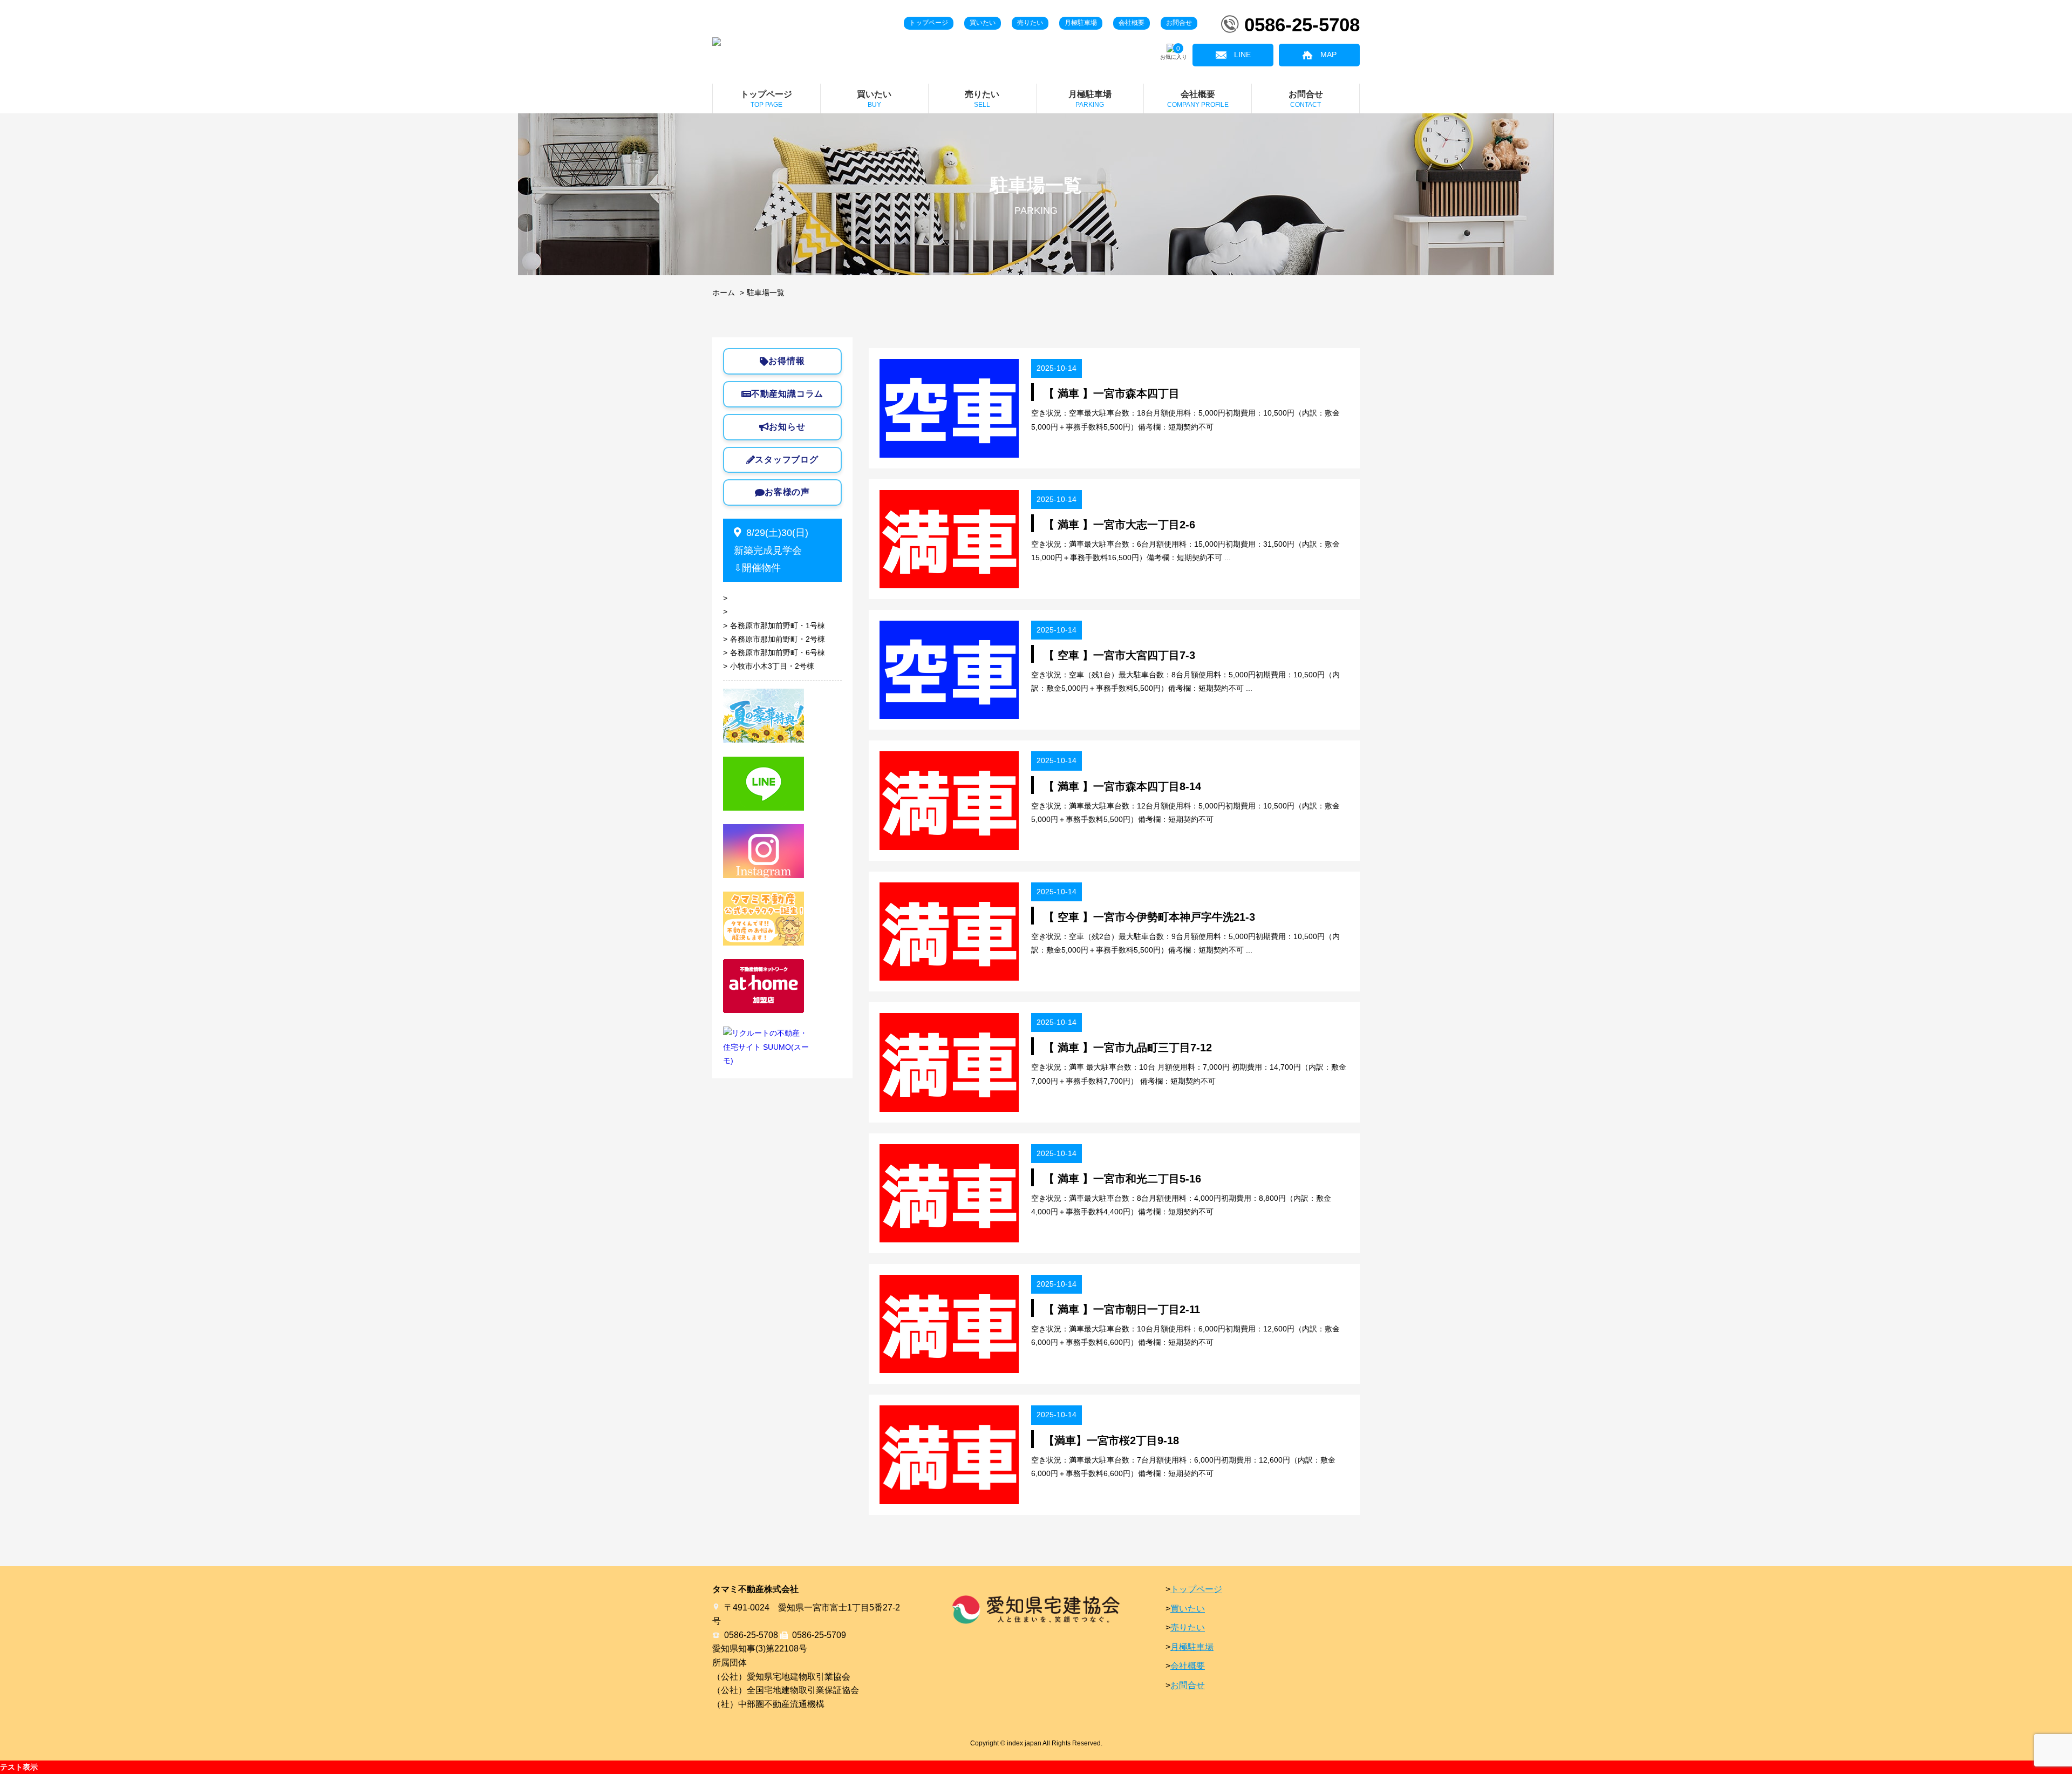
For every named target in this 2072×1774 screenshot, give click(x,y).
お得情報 (786, 361)
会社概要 (1132, 23)
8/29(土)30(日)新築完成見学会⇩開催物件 (771, 550)
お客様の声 (787, 492)
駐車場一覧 (766, 293)
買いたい (983, 23)
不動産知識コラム (787, 394)
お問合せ (1179, 23)
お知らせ (787, 427)
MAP (1328, 55)
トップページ (929, 23)
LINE (1242, 55)
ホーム (724, 293)
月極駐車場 (1081, 23)
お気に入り (1174, 53)
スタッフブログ (787, 460)
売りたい (1030, 23)
